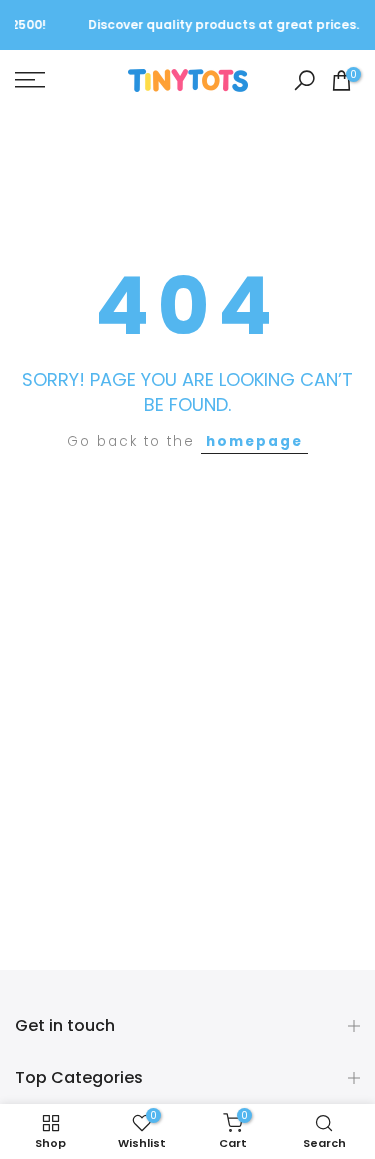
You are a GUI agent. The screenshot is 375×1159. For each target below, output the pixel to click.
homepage (254, 441)
